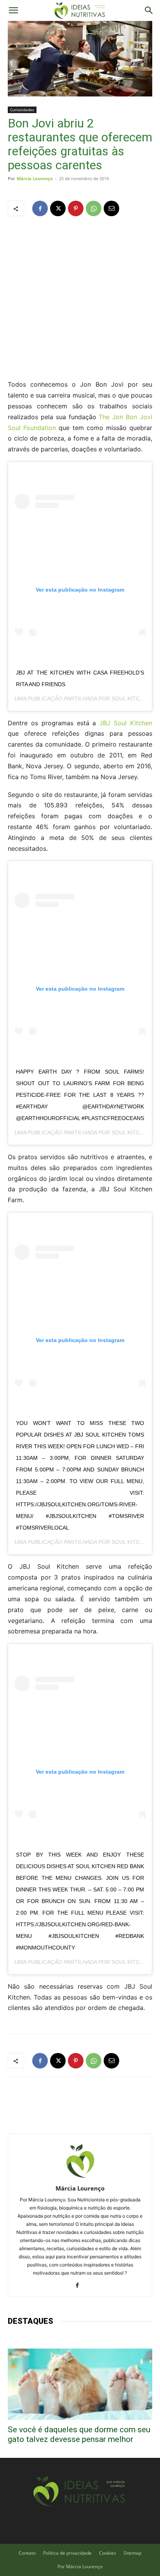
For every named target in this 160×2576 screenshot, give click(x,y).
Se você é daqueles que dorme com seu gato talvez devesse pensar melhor (79, 2434)
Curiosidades (22, 110)
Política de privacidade (67, 2553)
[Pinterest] (76, 208)
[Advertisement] (80, 297)
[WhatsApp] (94, 208)
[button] (13, 10)
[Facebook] (40, 208)
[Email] (111, 208)
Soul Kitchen (131, 699)
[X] (58, 208)
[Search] (149, 10)
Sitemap (132, 2553)
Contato (27, 2553)
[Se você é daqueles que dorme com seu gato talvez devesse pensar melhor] (80, 2384)
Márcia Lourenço (35, 178)
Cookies (108, 2553)
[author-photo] (80, 2178)
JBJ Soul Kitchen (126, 723)
